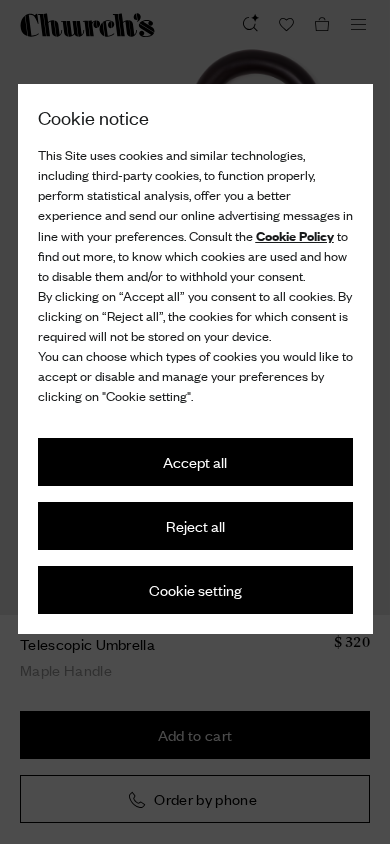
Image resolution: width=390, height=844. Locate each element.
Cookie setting (195, 589)
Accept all (195, 461)
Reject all (195, 525)
